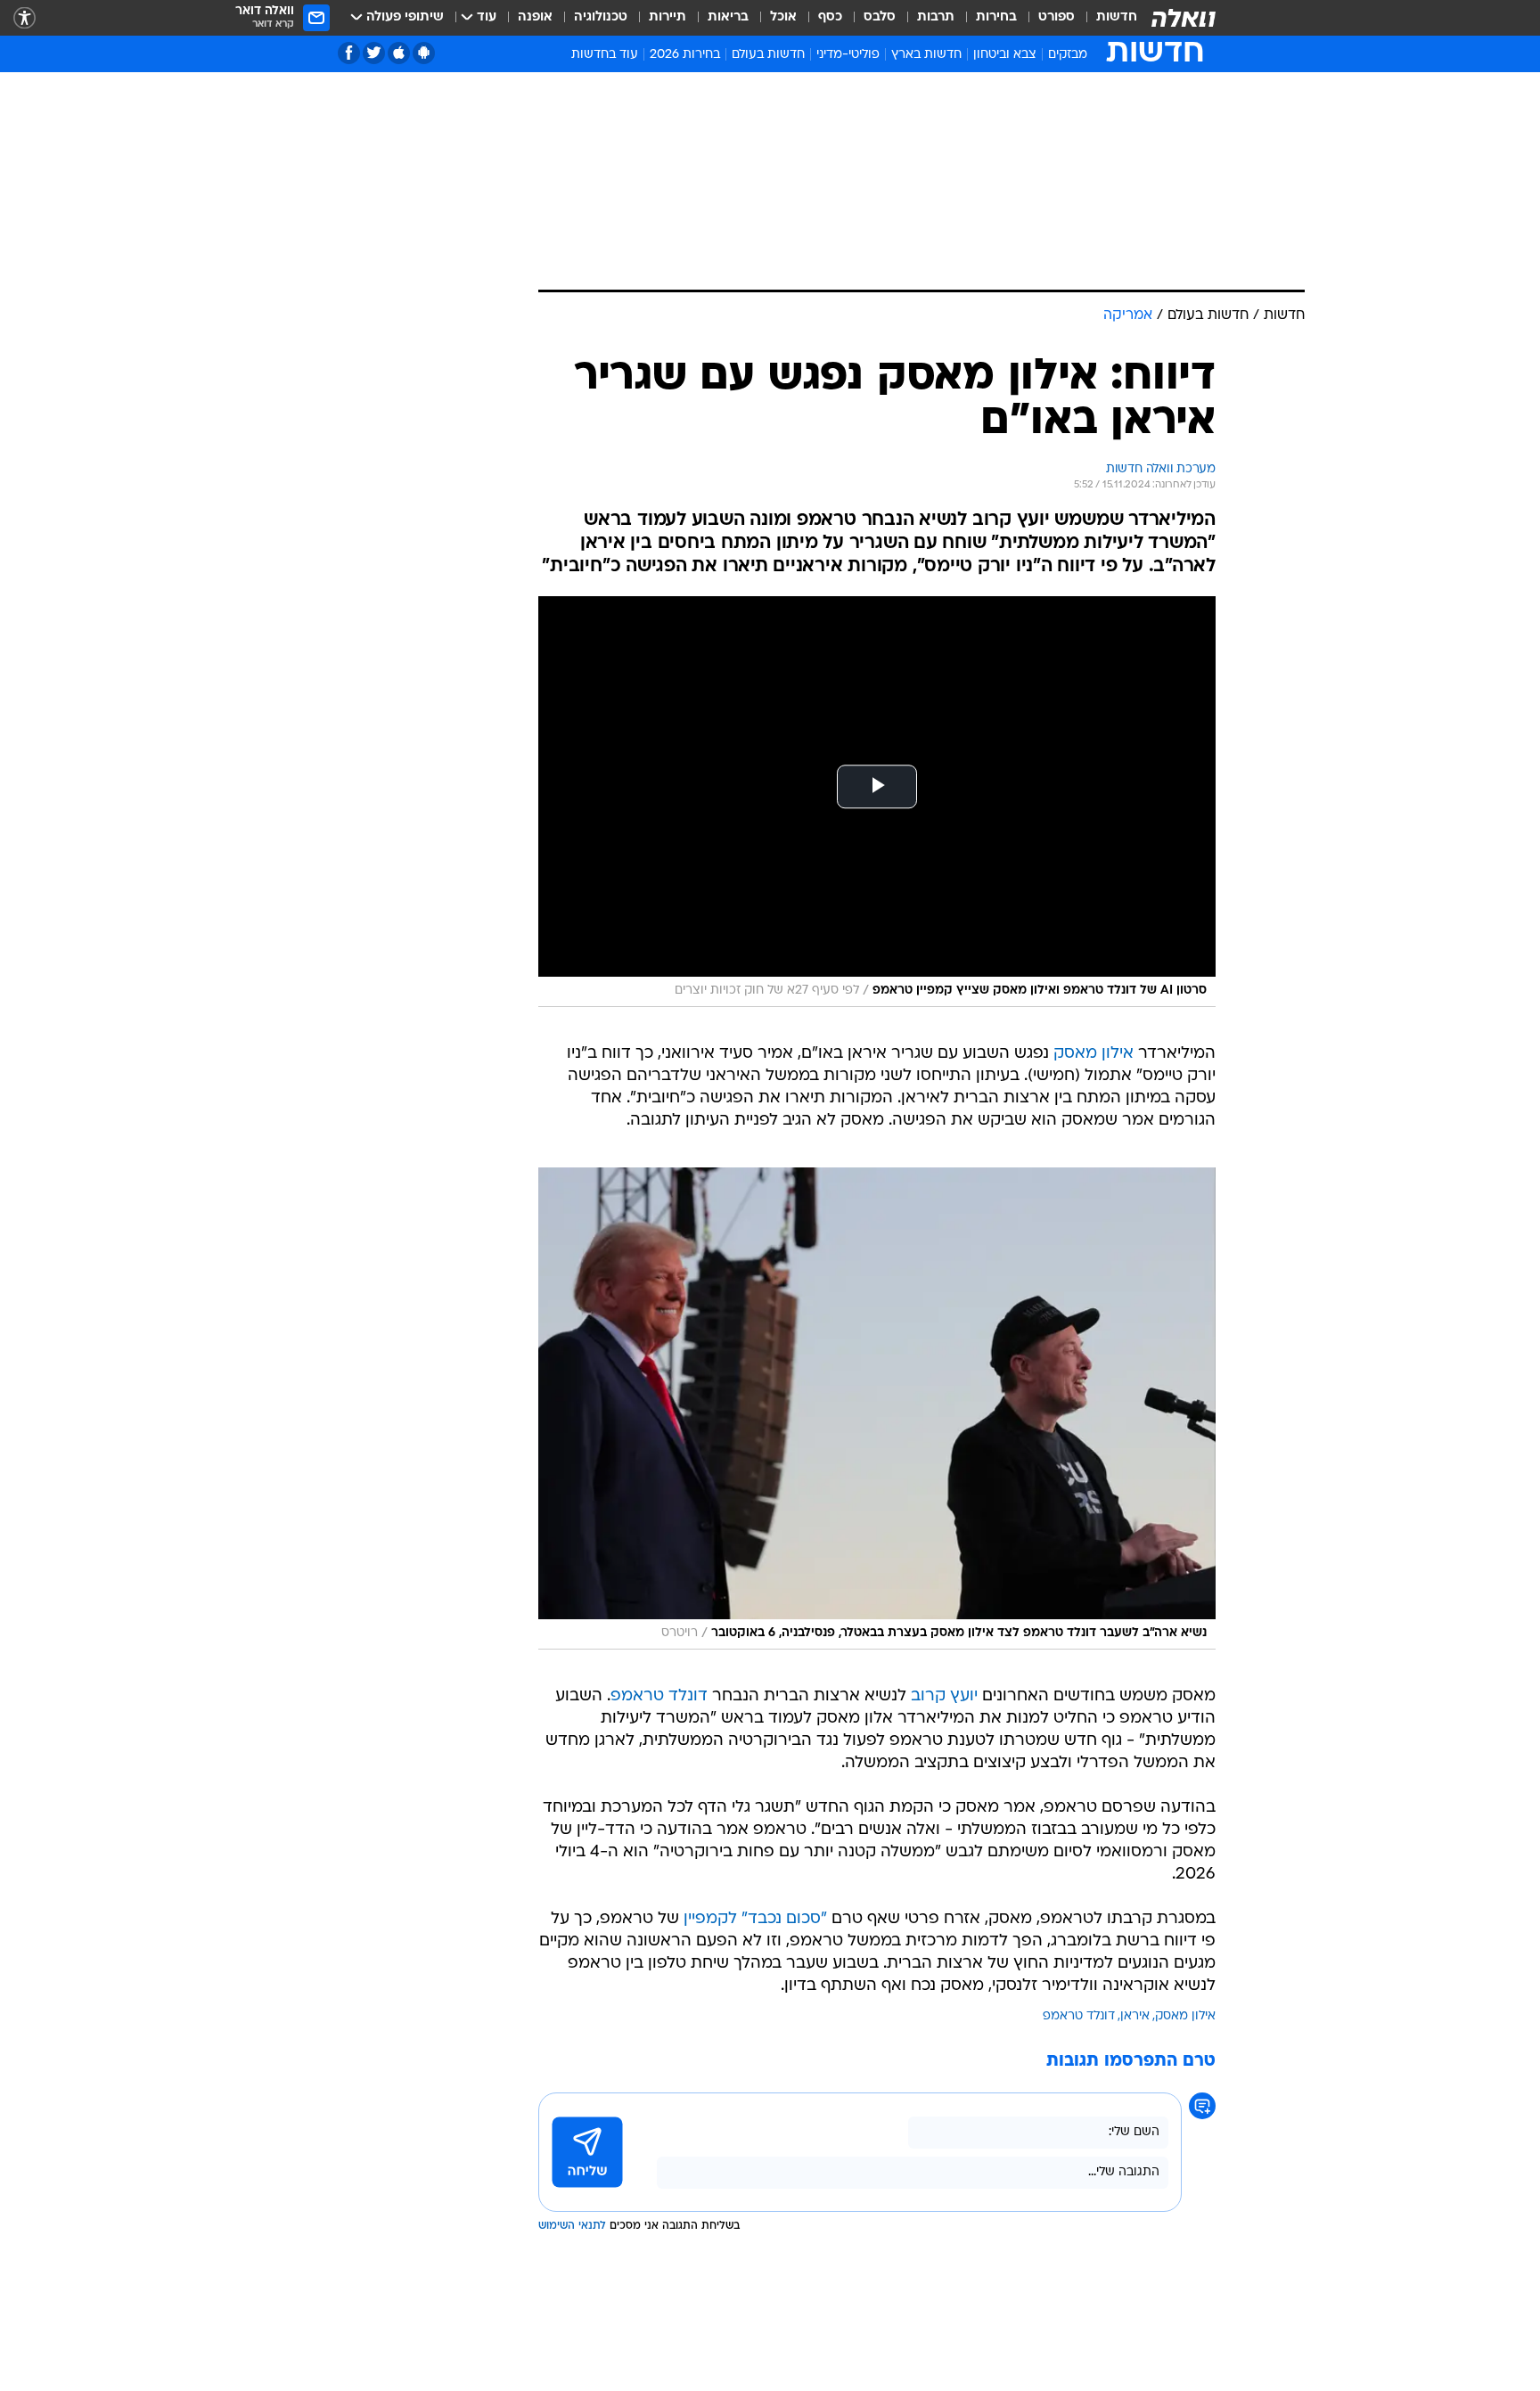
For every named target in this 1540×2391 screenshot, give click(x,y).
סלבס (880, 17)
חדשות (1117, 17)
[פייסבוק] (349, 53)
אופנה (535, 17)
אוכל (783, 17)
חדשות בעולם (768, 55)
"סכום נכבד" (784, 1919)
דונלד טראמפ (659, 1696)
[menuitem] (1106, 18)
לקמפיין (710, 1919)
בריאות (728, 17)
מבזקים (1068, 55)
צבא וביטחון (1005, 55)
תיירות (668, 17)
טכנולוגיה (601, 17)
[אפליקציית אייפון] (399, 53)
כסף (830, 17)
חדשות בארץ (926, 55)
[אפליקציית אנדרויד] (424, 53)
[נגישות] (25, 18)
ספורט (1057, 17)
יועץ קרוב (944, 1696)
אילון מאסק (1094, 1054)
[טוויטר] (374, 53)
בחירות (996, 17)
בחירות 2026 (685, 55)
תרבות (936, 17)
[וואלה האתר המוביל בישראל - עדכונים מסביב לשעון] (1184, 18)
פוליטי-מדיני (848, 55)
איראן (1135, 2016)
